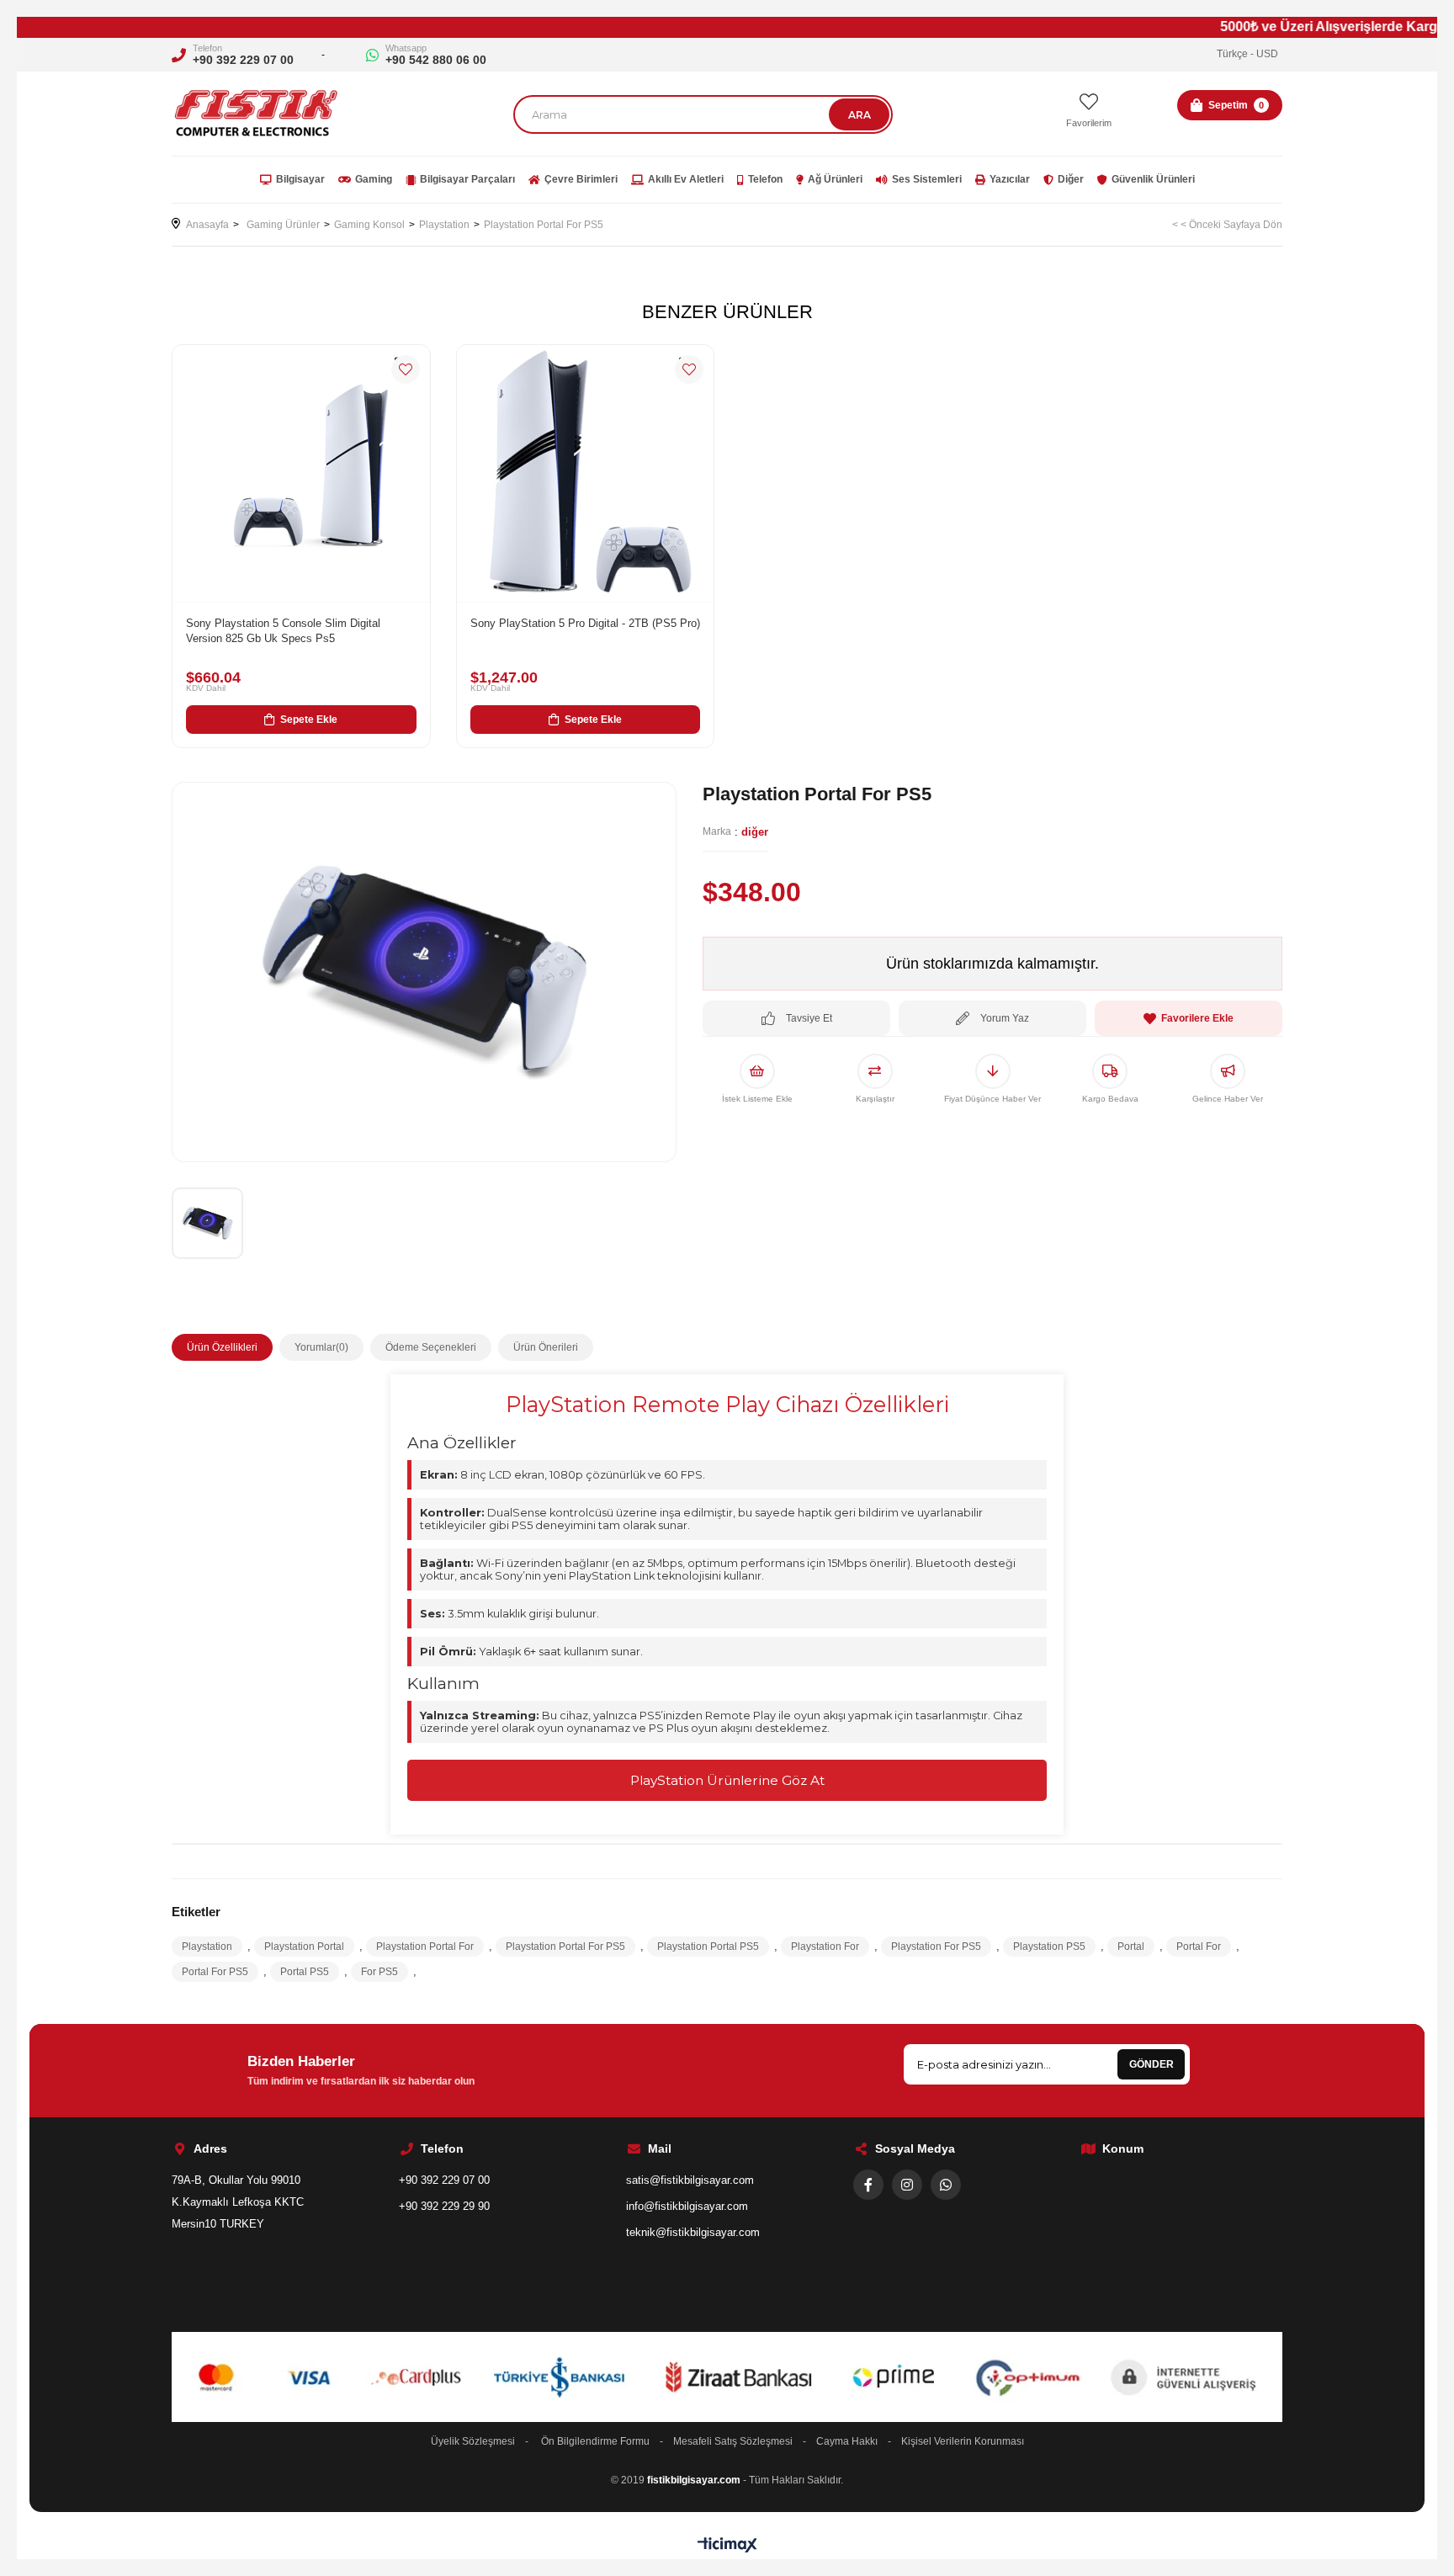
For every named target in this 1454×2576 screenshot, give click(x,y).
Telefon (765, 179)
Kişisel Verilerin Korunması (963, 2441)
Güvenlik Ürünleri (1153, 179)
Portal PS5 (305, 1972)
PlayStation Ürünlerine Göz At (727, 1780)
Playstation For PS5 (936, 1947)
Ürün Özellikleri (222, 1347)
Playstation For (825, 1947)
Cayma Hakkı (847, 2441)
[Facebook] (868, 2185)
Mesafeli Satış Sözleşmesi (733, 2441)
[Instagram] (907, 2185)
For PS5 (379, 1972)
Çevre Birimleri (581, 179)
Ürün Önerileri (546, 1347)
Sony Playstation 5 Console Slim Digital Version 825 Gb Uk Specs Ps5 (283, 631)
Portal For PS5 (215, 1972)
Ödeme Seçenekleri (431, 1347)
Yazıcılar (1010, 179)
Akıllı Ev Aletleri (686, 179)
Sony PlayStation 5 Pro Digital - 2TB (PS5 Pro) (585, 623)
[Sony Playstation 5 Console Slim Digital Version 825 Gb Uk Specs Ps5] (301, 474)
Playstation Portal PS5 (708, 1947)
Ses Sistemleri (927, 179)
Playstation (207, 1947)
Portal (1131, 1947)
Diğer (1071, 179)
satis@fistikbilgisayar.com (690, 2180)
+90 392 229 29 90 (444, 2206)
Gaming (374, 179)
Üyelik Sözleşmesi (473, 2441)
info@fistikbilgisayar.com (687, 2206)
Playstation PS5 (1049, 1947)
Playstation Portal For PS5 (565, 1947)
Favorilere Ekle (406, 369)
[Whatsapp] (946, 2185)
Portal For (1199, 1947)
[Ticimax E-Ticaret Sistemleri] (727, 2546)
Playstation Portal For (425, 1947)
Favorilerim (1089, 123)
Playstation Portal (304, 1947)
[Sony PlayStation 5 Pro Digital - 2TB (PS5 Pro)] (586, 474)
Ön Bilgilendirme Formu (595, 2441)
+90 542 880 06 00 (436, 60)
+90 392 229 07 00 (243, 60)
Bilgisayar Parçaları (467, 179)
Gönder (1152, 2064)
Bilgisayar (300, 179)
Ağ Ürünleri (835, 179)
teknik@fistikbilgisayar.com (693, 2232)
